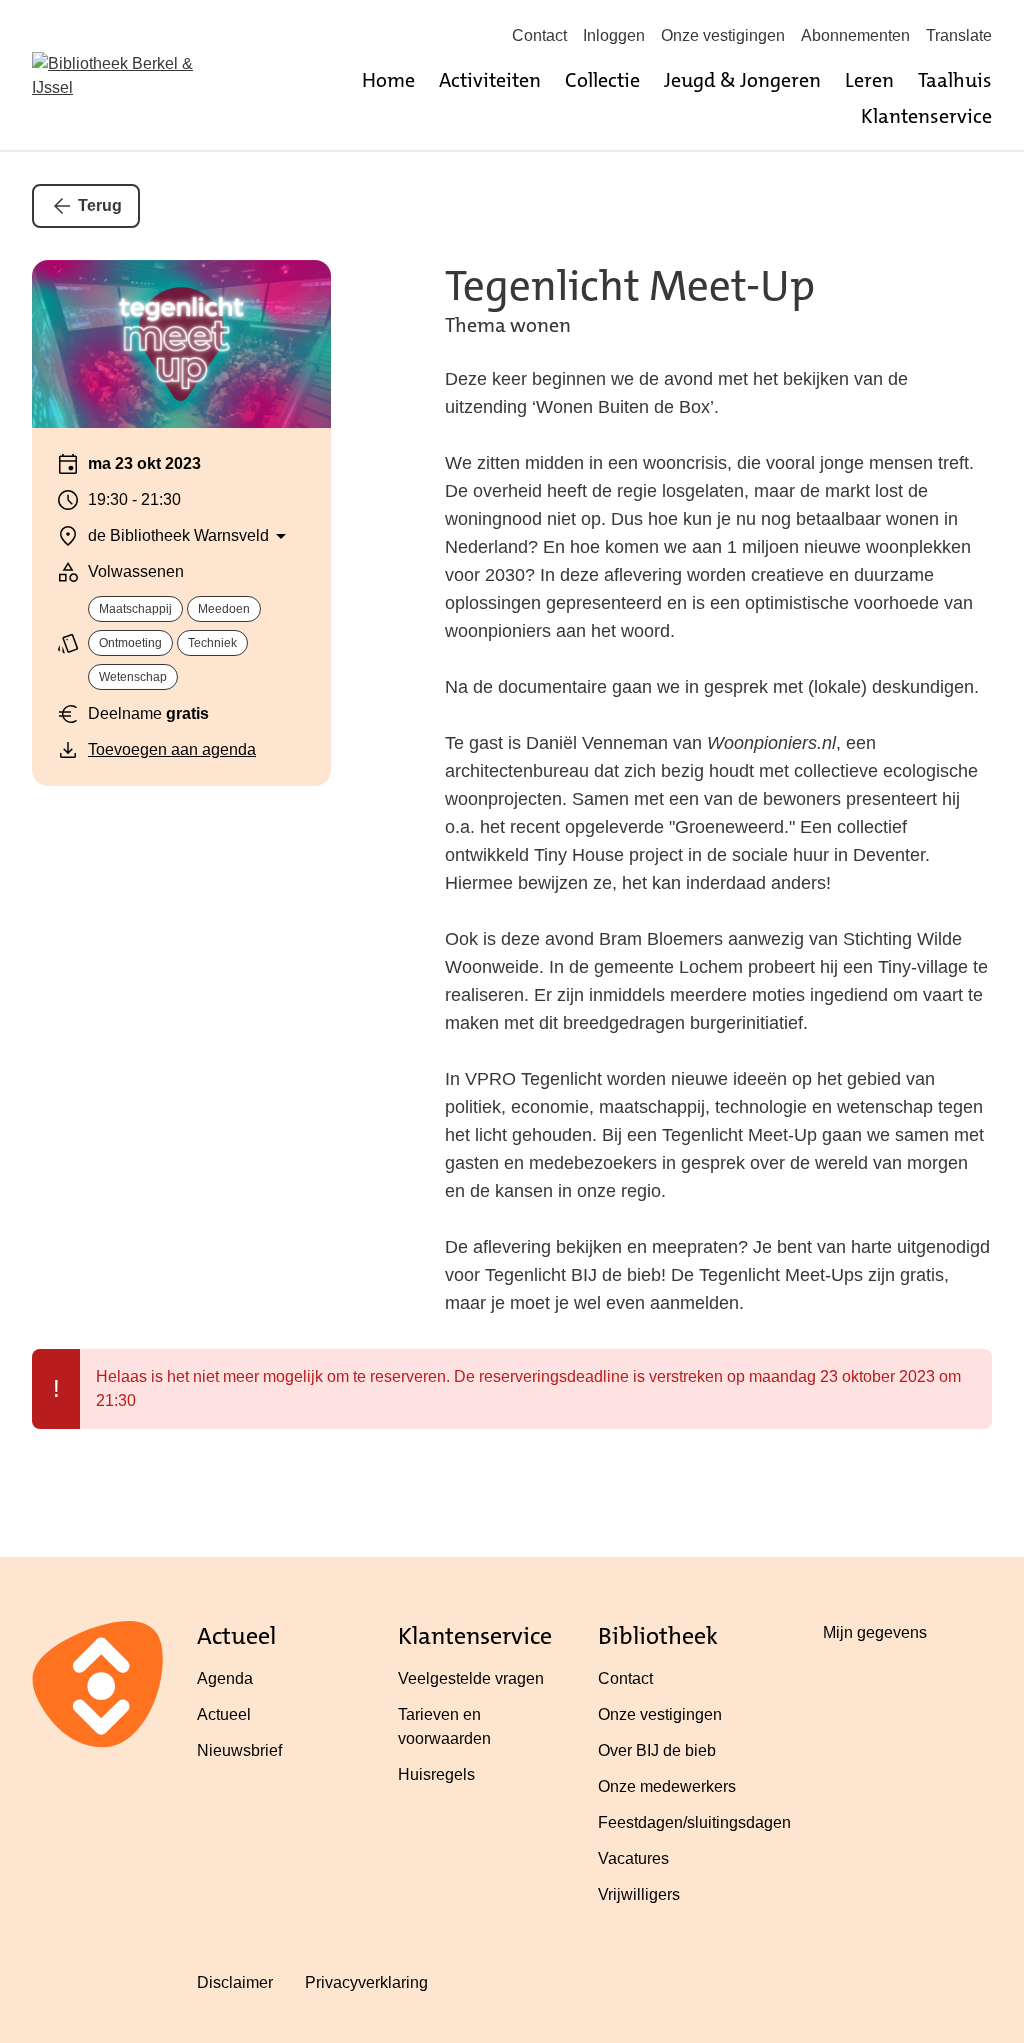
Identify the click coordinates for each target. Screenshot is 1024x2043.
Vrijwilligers (639, 1894)
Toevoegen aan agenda (172, 749)
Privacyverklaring (366, 1982)
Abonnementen (855, 35)
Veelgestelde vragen (471, 1678)
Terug (100, 205)
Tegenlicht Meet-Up (630, 286)
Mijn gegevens (875, 1632)
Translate (959, 35)
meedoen (224, 609)
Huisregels (436, 1774)
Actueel (224, 1714)
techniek (212, 643)
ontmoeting (130, 643)
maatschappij (135, 609)
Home (388, 80)
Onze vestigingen (723, 35)
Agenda (225, 1678)
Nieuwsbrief (239, 1750)
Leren (869, 80)
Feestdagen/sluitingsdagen (694, 1822)
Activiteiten (490, 80)
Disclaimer (235, 1982)
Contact (539, 35)
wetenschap (133, 677)
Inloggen (614, 35)
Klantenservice (926, 116)
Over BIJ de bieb (657, 1750)
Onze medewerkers (667, 1786)
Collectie (602, 80)
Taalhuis (955, 80)
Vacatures (633, 1858)
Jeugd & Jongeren (742, 80)
